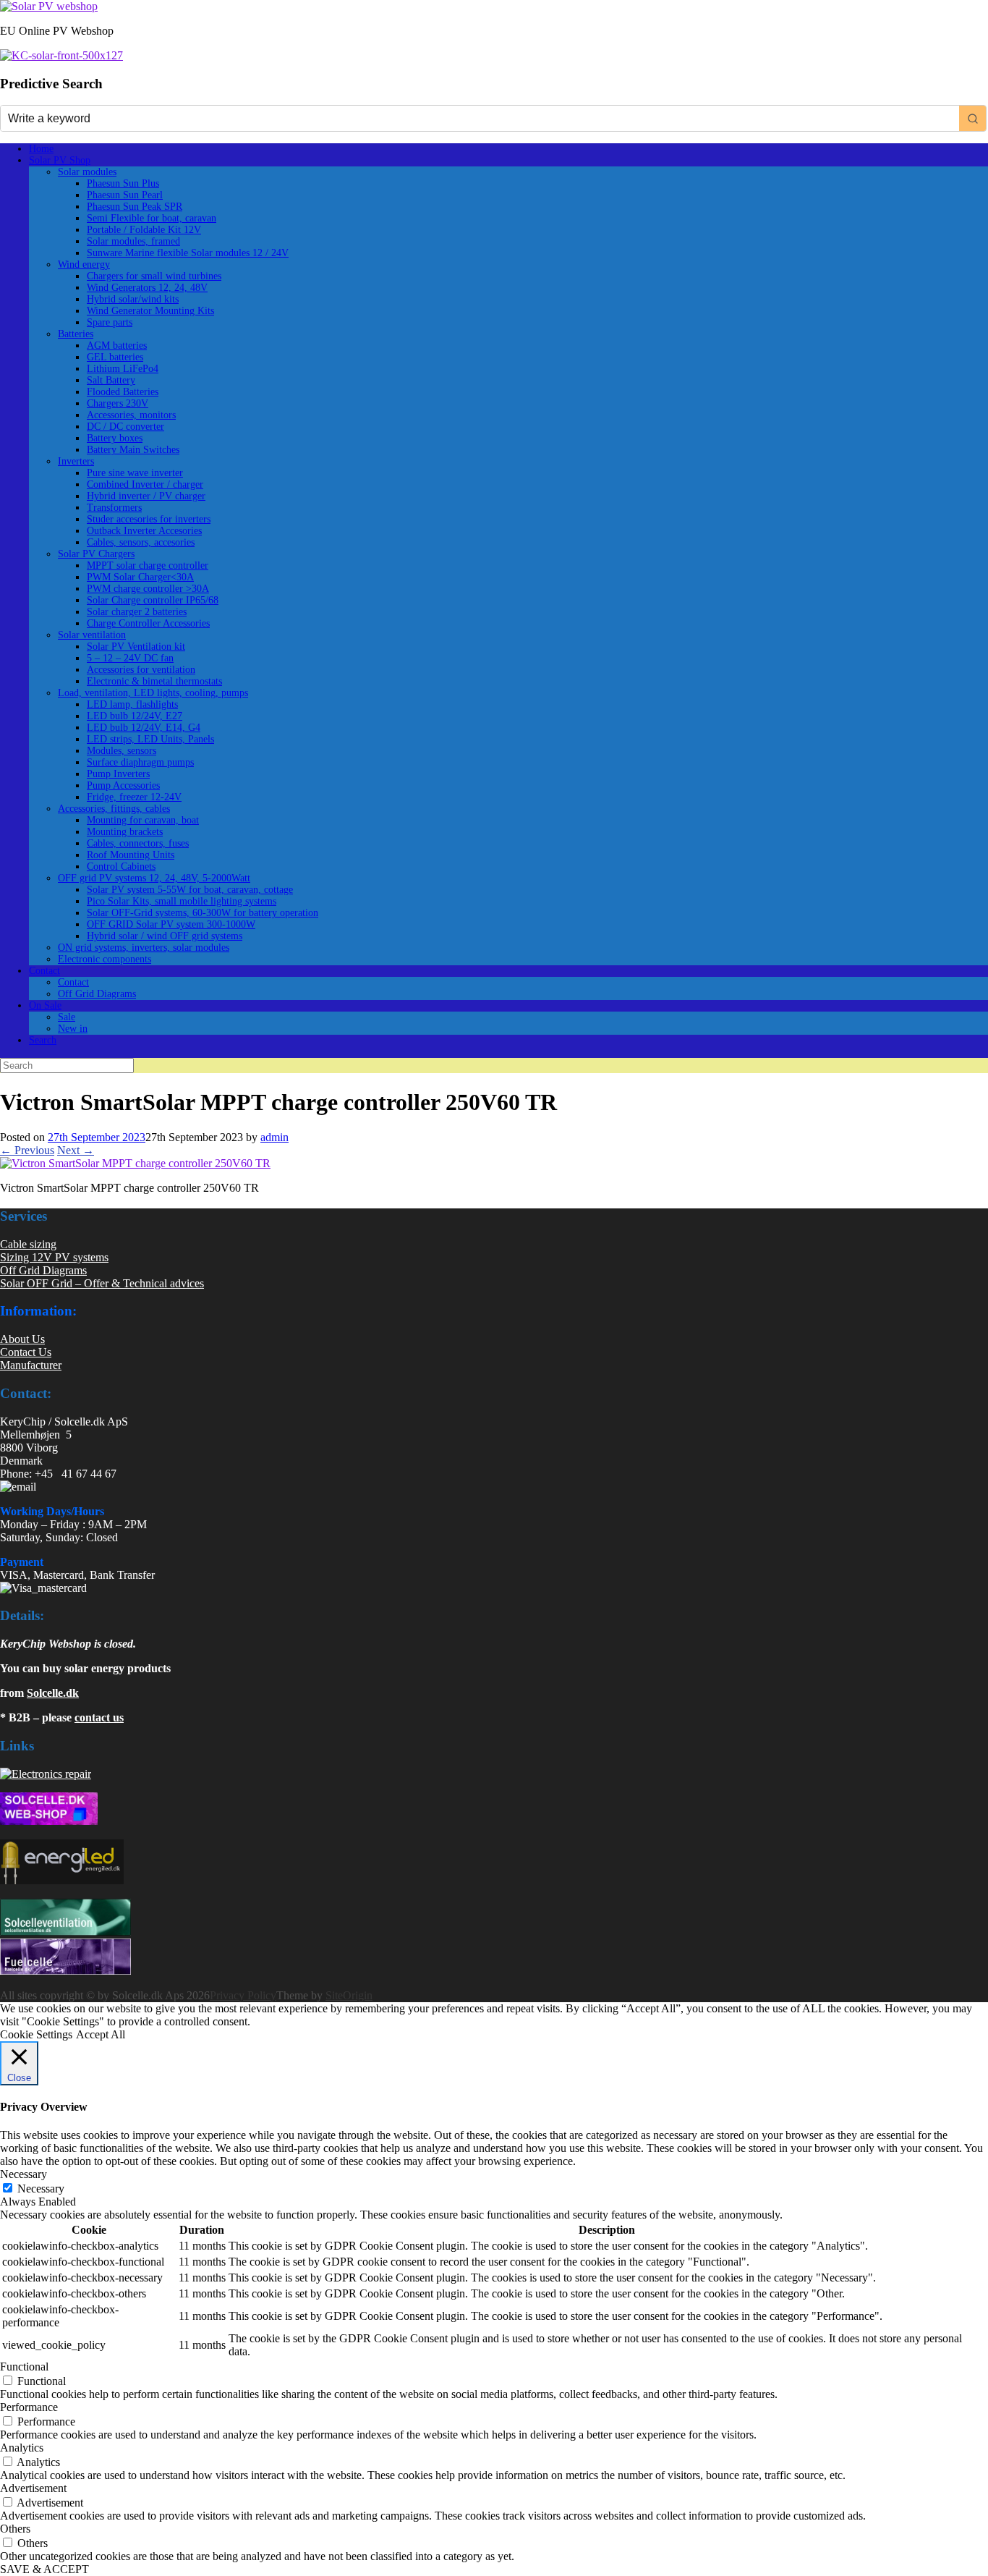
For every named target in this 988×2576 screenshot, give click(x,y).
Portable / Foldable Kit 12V (144, 230)
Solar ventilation (92, 635)
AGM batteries (117, 346)
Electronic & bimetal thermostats (154, 681)
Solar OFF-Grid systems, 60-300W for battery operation (203, 913)
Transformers (114, 508)
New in (73, 1029)
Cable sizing (28, 1244)
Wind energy (84, 264)
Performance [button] (29, 2407)
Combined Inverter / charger (145, 484)
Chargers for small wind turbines (154, 276)
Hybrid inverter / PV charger (146, 496)
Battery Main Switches (133, 450)
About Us (22, 1339)
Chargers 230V (118, 403)
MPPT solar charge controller (148, 565)
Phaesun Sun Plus (123, 183)
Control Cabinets (121, 867)
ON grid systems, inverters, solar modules (144, 948)
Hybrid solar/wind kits (133, 299)
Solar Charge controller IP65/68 (153, 600)
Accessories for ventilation (141, 670)
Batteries (76, 334)
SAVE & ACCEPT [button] (44, 2569)
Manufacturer (31, 1365)
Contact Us (26, 1352)
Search (43, 1040)
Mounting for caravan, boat (143, 820)
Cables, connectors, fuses (138, 843)
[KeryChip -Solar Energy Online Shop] (49, 6)
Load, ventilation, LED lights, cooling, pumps (153, 693)
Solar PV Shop (60, 160)
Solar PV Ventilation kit (136, 647)
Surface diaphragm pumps (140, 762)
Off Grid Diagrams (97, 994)
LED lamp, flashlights (132, 704)
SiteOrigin (349, 1995)
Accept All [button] (101, 2034)
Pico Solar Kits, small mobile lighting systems (182, 901)
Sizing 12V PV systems (54, 1257)
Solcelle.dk (53, 1693)
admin (274, 1137)
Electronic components (105, 959)
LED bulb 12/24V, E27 (135, 716)
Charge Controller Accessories (148, 623)
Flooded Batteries (123, 392)
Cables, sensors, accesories (141, 542)
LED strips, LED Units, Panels (150, 739)
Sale (67, 1017)
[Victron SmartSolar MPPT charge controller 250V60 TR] (135, 1163)
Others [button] (15, 2529)
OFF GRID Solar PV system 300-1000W (171, 924)
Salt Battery (111, 380)
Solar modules (87, 172)
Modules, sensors (122, 751)
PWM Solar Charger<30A (140, 577)
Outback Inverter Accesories (144, 531)
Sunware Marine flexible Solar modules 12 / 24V (188, 253)
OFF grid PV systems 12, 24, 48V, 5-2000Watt (154, 878)
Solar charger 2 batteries (137, 612)
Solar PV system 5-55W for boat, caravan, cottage (190, 890)
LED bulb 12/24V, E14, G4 (144, 728)
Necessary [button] (24, 2174)
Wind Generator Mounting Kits (150, 311)
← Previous (27, 1150)
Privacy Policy (243, 1995)
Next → (76, 1150)
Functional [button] (24, 2367)
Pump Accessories (123, 785)
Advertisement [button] (33, 2488)
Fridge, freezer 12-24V (134, 797)
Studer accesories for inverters (149, 519)
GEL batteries (115, 357)
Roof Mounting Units (131, 855)
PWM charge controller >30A (148, 589)
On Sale (45, 1005)
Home (41, 149)
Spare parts (110, 322)
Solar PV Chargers (96, 554)
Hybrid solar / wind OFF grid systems (165, 936)
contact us (99, 1717)
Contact (44, 971)
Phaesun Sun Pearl (125, 195)
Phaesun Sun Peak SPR (135, 207)
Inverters (76, 461)
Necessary (41, 2189)
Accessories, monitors (131, 415)
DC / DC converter (125, 427)
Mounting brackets (125, 832)
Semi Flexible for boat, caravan (152, 218)
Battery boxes (115, 438)
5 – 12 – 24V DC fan (130, 658)
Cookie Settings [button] (36, 2034)
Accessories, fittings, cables (114, 809)
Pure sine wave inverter (135, 473)
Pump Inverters (118, 774)
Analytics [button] (22, 2448)
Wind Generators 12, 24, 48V (147, 288)
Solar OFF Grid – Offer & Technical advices (102, 1283)
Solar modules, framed (133, 241)
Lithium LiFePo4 (123, 369)
